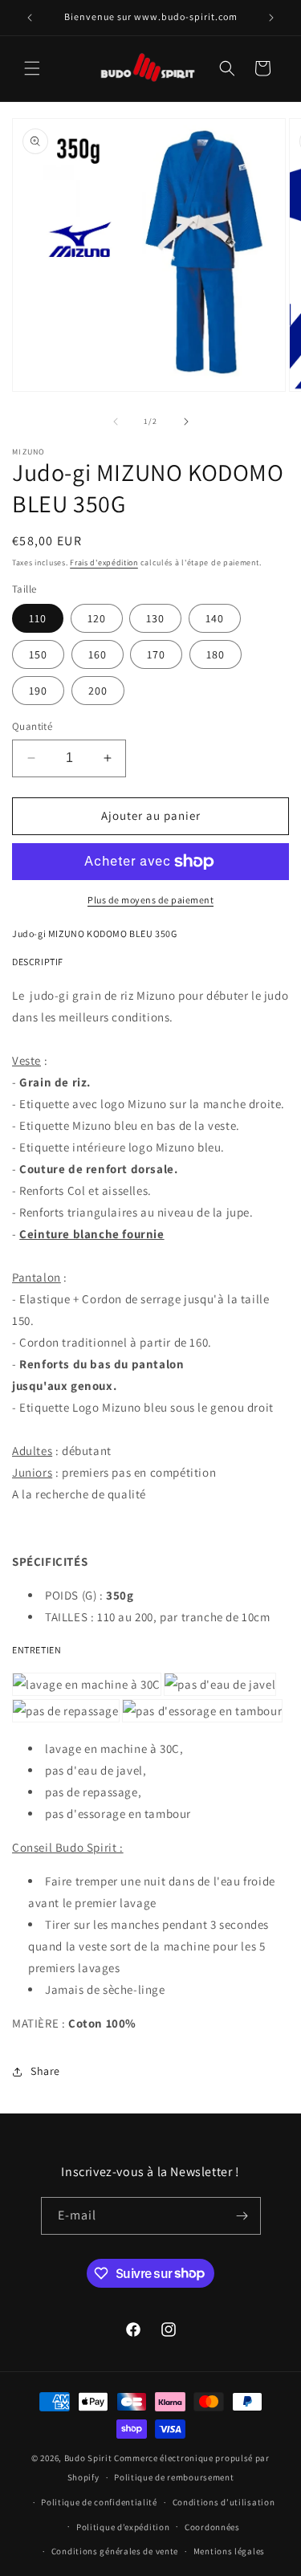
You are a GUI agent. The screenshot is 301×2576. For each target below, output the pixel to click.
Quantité (32, 726)
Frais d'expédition (104, 562)
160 (98, 654)
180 (216, 654)
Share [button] (45, 2071)
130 (155, 618)
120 (97, 618)
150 (38, 654)
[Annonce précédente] (30, 18)
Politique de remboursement (174, 2477)
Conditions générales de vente (115, 2551)
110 (38, 618)
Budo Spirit (88, 2458)
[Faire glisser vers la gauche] (116, 422)
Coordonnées (212, 2527)
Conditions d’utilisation (224, 2502)
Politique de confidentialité (99, 2502)
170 (156, 654)
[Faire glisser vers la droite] (186, 422)
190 (38, 691)
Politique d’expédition (123, 2527)
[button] (32, 68)
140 (215, 618)
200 (98, 691)
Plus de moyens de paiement (150, 900)
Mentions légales (229, 2551)
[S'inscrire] (242, 2216)
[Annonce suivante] (271, 18)
